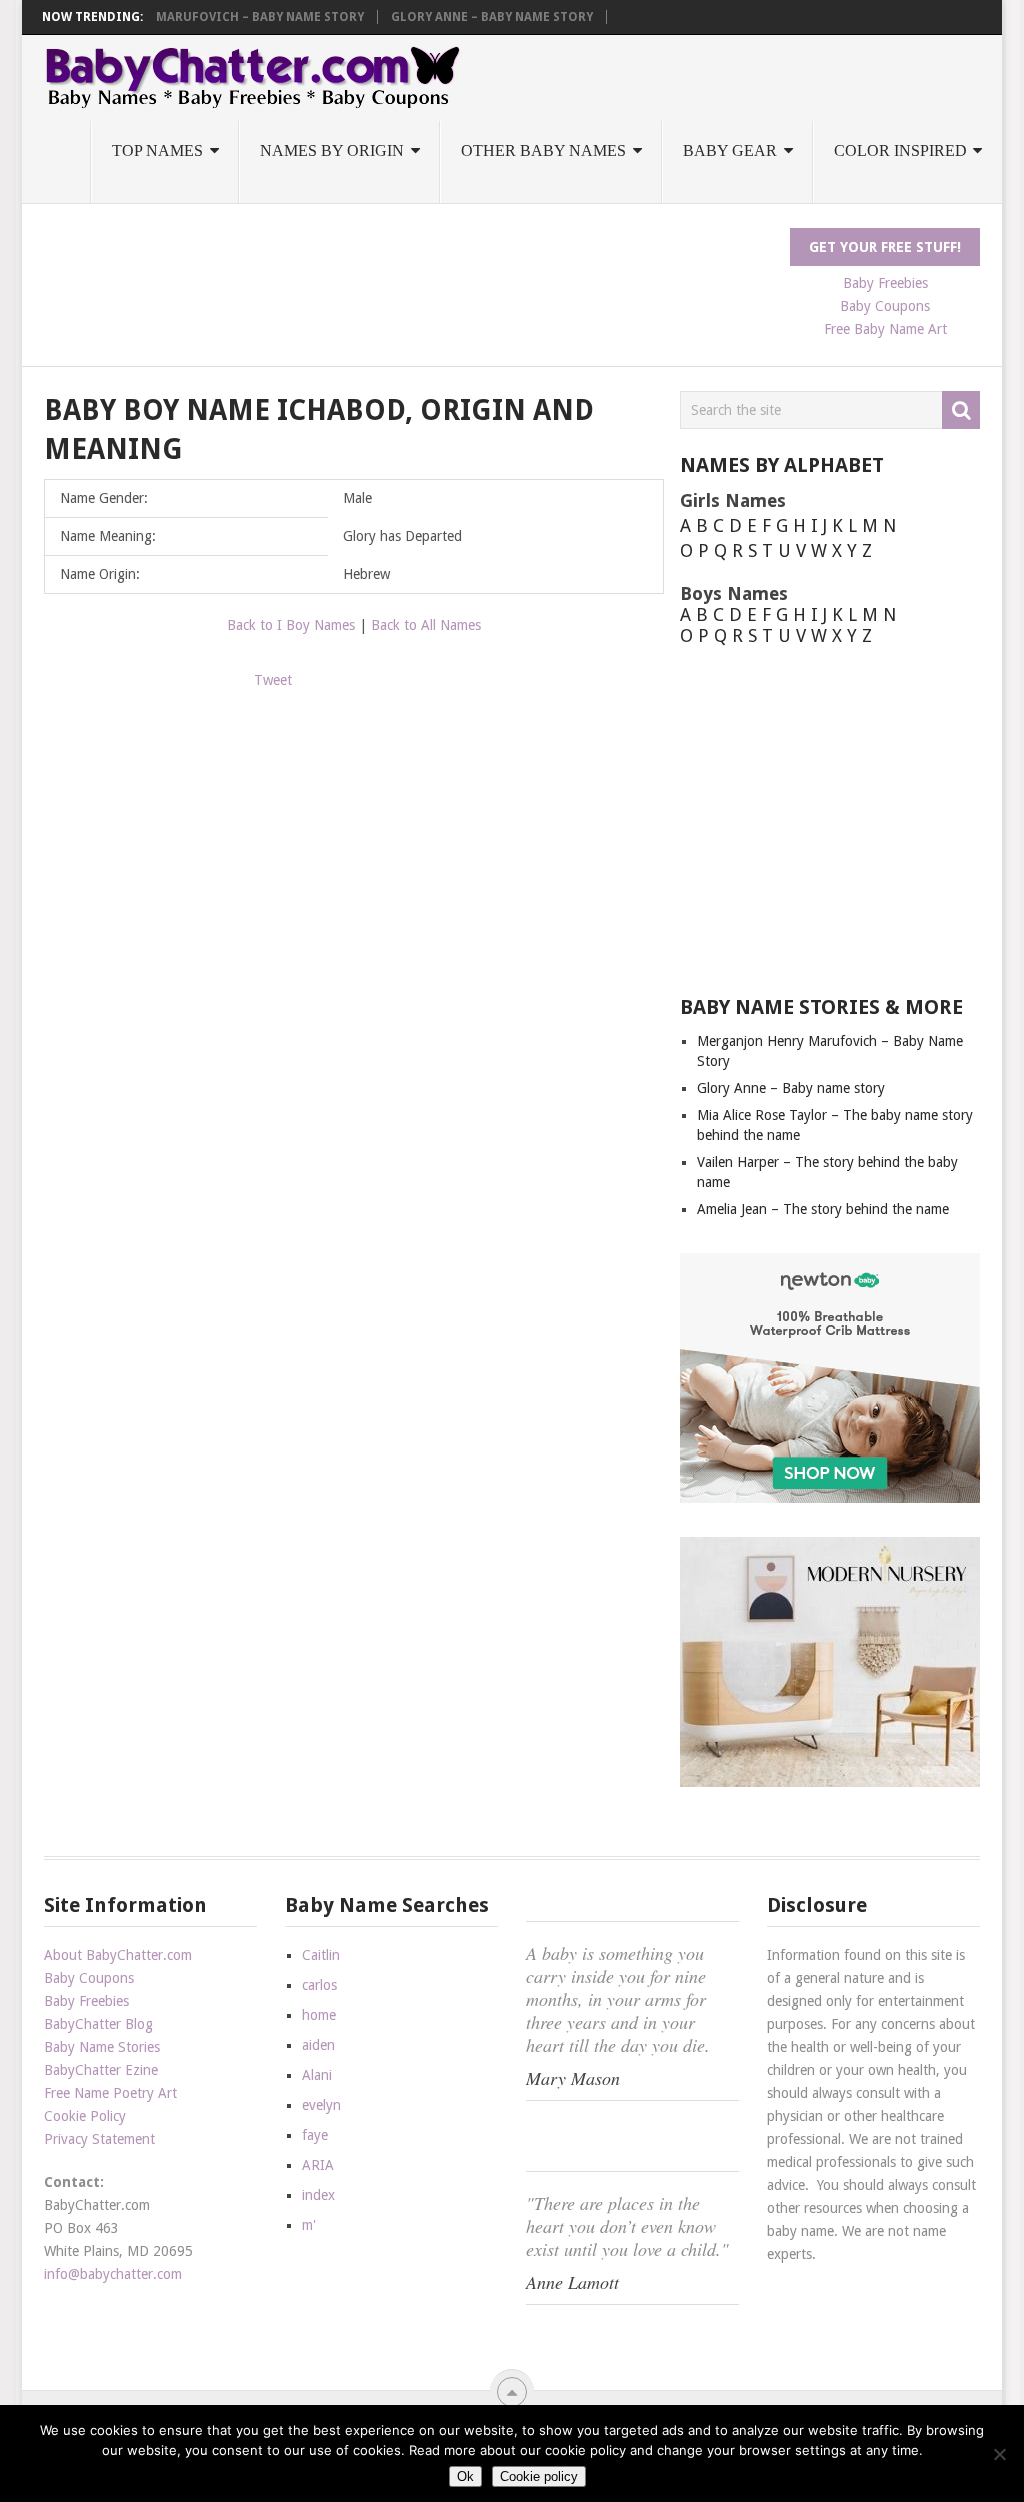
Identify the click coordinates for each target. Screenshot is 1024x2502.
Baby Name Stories (102, 2047)
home (319, 2015)
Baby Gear (730, 150)
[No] (999, 2454)
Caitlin (321, 1955)
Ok (465, 2476)
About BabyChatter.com (118, 1955)
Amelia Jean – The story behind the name (823, 1209)
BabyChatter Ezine (101, 2070)
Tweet (273, 680)
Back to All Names (426, 625)
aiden (318, 2045)
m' (309, 2225)
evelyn (321, 2105)
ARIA (318, 2165)
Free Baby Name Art (885, 329)
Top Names (157, 150)
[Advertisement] (408, 273)
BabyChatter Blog (98, 2024)
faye (315, 2135)
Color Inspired (900, 150)
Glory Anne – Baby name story (492, 17)
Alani (317, 2075)
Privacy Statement (99, 2139)
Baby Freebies (885, 283)
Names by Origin (332, 150)
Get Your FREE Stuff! (885, 247)
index (318, 2195)
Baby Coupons (885, 306)
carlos (319, 1985)
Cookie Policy (85, 2116)
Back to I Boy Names (291, 625)
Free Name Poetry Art (110, 2093)
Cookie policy (539, 2476)
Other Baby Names (543, 150)
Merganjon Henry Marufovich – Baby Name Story (199, 17)
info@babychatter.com (113, 2274)
